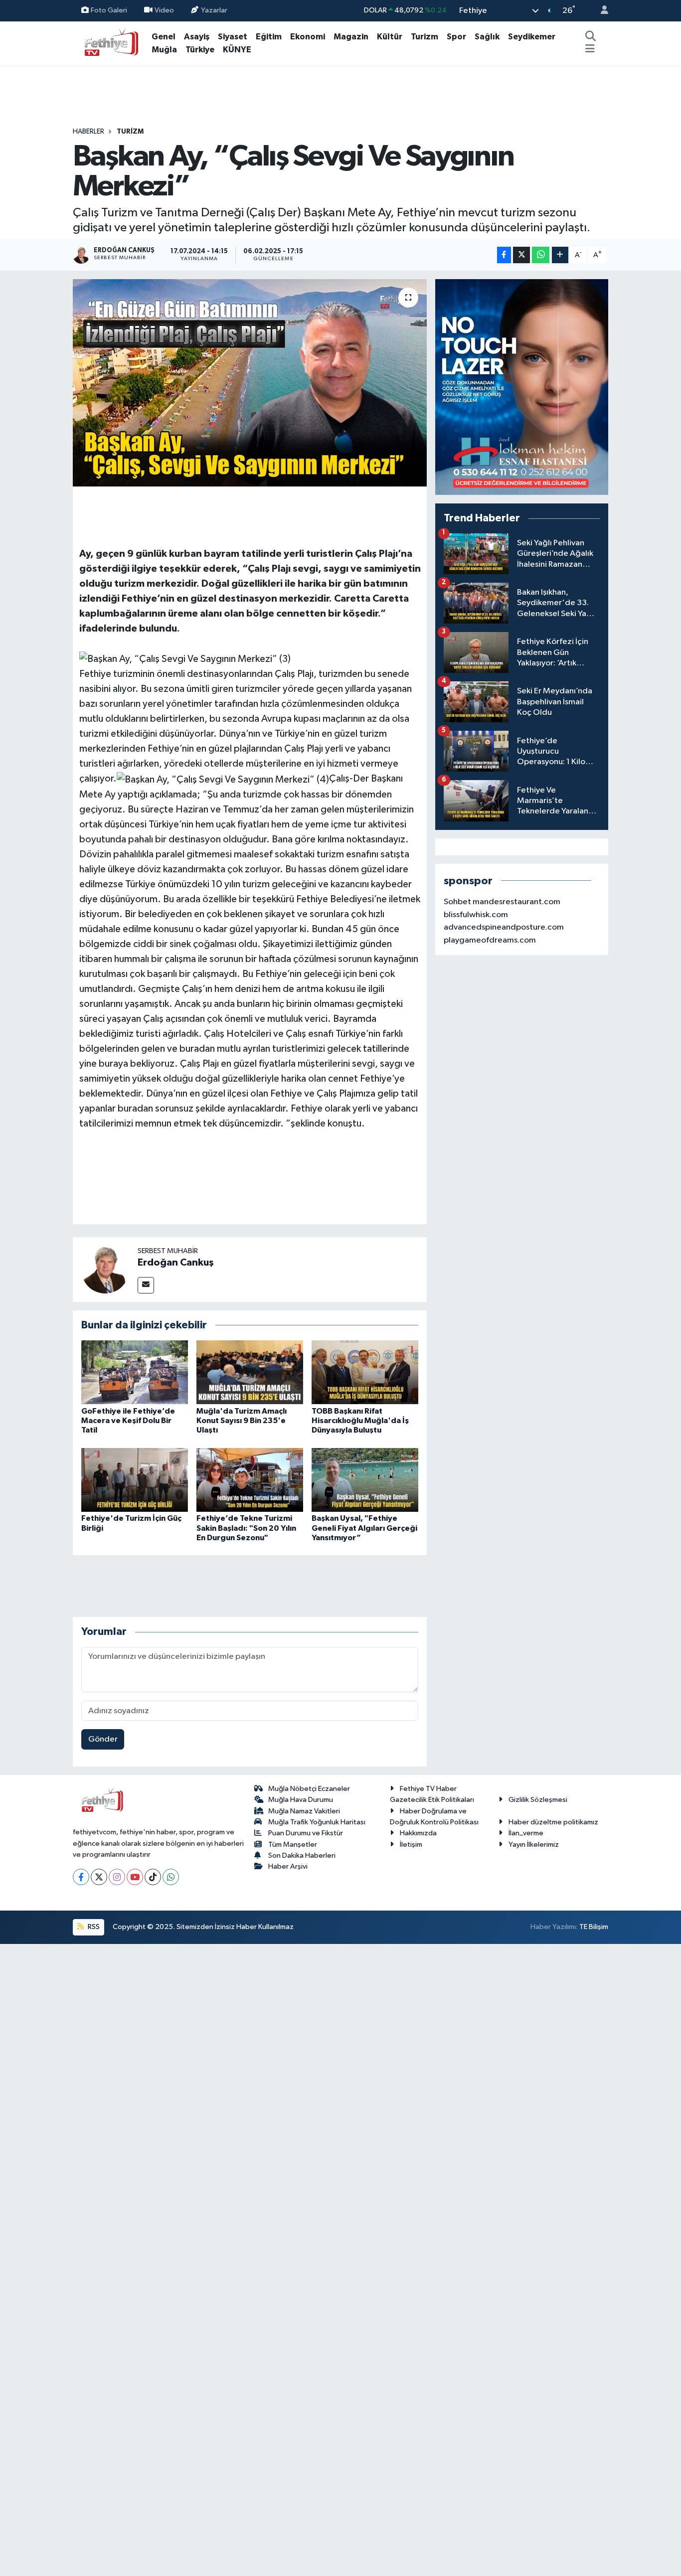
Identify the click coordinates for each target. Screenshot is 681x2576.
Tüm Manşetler (293, 1845)
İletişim (411, 1845)
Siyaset (233, 37)
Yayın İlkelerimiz (534, 1845)
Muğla (164, 50)
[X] (99, 1877)
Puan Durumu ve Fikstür (306, 1833)
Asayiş (197, 37)
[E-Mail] (146, 1285)
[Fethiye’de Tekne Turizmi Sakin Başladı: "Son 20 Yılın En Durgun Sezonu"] (250, 1480)
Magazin (351, 37)
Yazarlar (214, 10)
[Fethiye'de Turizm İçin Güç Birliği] (135, 1480)
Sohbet (457, 902)
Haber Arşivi (288, 1866)
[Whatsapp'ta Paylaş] (541, 255)
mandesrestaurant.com (516, 902)
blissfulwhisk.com (476, 915)
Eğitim (269, 37)
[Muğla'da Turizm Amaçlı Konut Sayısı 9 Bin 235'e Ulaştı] (250, 1372)
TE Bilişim (594, 1927)
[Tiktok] (153, 1877)
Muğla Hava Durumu (301, 1800)
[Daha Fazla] (560, 255)
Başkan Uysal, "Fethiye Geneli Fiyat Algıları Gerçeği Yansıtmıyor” (364, 1528)
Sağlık (487, 37)
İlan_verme (526, 1833)
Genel (164, 37)
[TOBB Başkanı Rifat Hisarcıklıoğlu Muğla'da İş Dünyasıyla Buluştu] (365, 1372)
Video (164, 10)
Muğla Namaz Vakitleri (304, 1811)
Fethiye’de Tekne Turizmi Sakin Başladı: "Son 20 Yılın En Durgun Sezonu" (246, 1528)
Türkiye (200, 50)
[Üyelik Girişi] (600, 11)
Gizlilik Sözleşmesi (538, 1800)
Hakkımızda (418, 1833)
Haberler (88, 132)
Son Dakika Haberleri (302, 1855)
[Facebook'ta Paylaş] (504, 255)
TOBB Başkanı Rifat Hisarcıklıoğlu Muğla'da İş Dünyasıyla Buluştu (360, 1421)
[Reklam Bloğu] (522, 387)
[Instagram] (117, 1877)
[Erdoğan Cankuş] (105, 1269)
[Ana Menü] (590, 50)
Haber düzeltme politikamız (553, 1822)
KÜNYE (237, 50)
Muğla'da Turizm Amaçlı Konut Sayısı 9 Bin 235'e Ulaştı (242, 1421)
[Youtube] (135, 1877)
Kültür (390, 37)
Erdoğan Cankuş (176, 1263)
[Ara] (591, 37)
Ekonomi (308, 37)
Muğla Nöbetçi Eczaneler (309, 1789)
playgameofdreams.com (490, 940)
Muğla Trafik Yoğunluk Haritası (317, 1822)
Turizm (425, 37)
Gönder (103, 1739)
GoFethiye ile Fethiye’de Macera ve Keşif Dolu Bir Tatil (128, 1421)
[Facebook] (81, 1877)
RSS (93, 1927)
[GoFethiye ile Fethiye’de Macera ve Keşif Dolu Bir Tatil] (135, 1372)
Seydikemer (532, 37)
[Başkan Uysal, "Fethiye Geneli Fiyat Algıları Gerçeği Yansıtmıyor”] (365, 1480)
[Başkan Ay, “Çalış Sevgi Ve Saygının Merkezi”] (250, 383)
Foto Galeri (109, 10)
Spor (456, 37)
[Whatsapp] (171, 1877)
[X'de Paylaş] (521, 255)
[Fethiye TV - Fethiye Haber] (110, 43)
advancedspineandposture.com (504, 927)
